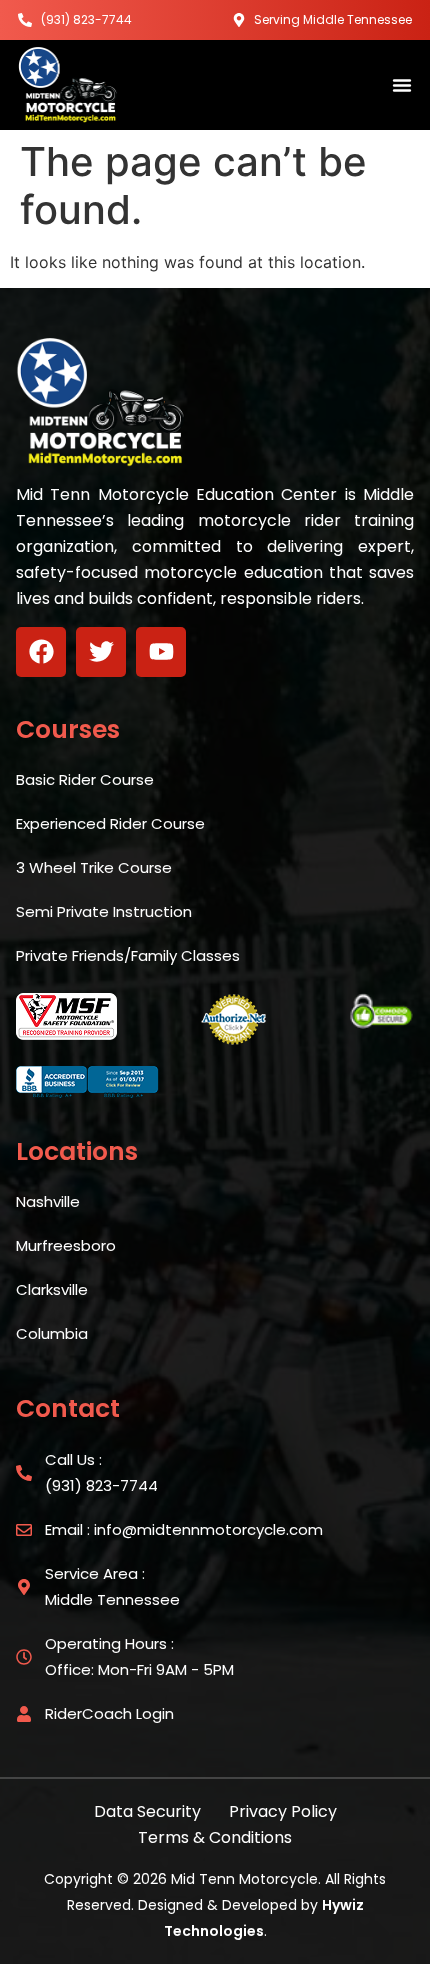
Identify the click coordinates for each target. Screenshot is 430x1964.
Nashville (48, 1201)
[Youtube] (161, 652)
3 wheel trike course (94, 867)
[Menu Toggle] (402, 85)
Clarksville (52, 1289)
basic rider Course (85, 779)
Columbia (52, 1333)
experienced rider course (110, 823)
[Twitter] (101, 652)
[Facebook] (41, 652)
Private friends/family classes (128, 955)
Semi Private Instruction (104, 911)
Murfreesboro (66, 1245)
